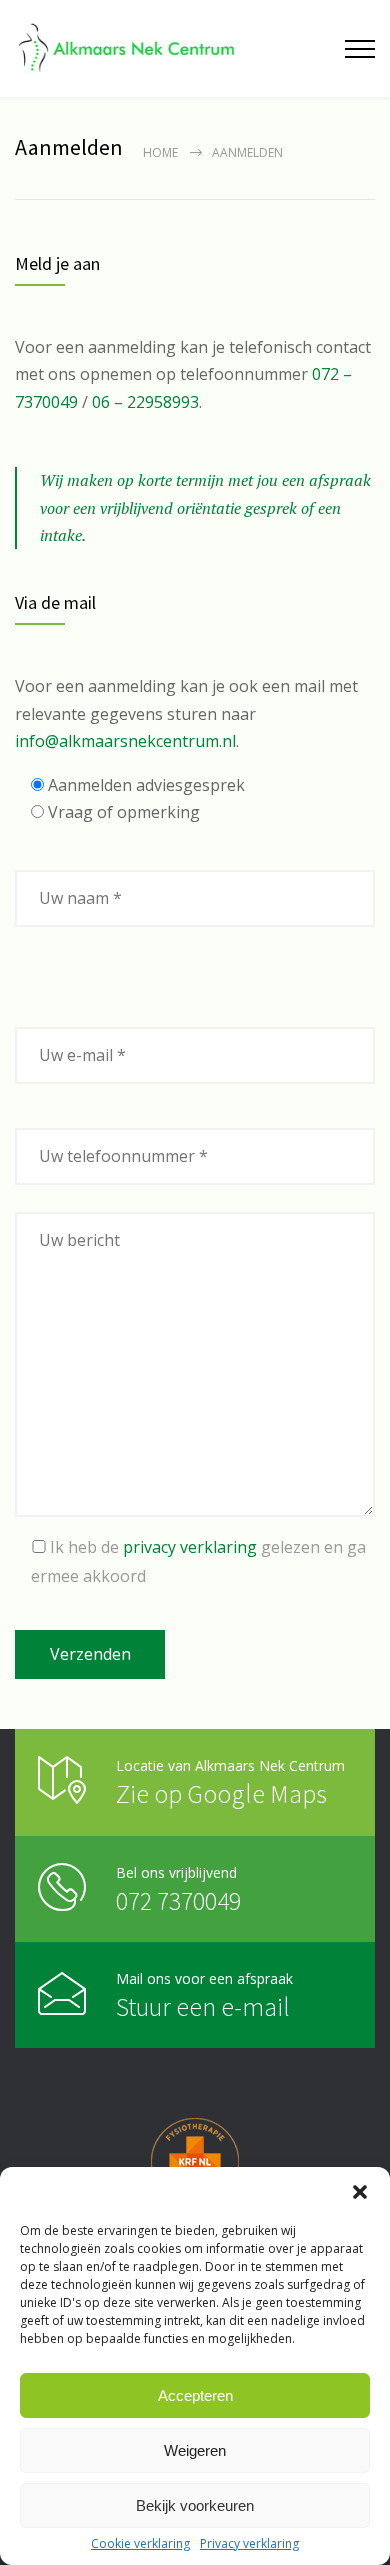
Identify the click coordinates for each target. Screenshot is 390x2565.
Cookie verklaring (140, 2544)
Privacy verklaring (249, 2544)
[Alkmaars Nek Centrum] (127, 48)
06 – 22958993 (145, 402)
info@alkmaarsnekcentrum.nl (125, 741)
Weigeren (195, 2450)
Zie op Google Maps (221, 1793)
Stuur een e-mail (203, 2006)
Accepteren (195, 2395)
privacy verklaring (190, 1547)
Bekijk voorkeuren (195, 2505)
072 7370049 (178, 1900)
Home (160, 152)
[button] (360, 2192)
